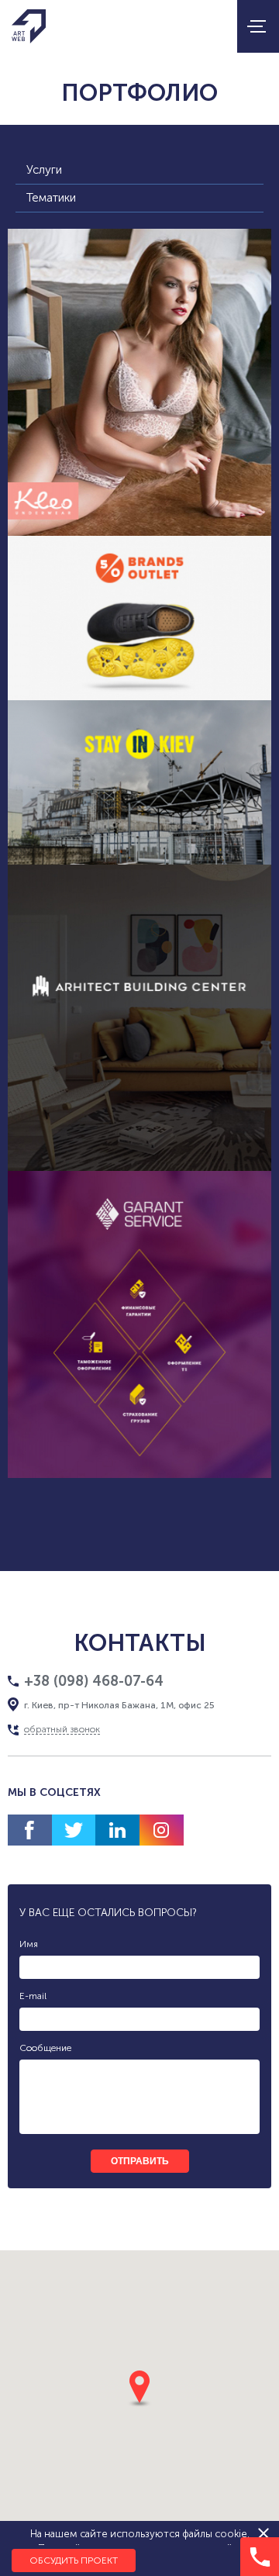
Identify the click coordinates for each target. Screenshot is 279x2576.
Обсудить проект (74, 2560)
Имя (29, 1944)
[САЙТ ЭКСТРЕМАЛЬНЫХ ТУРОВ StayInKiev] (139, 782)
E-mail (33, 1996)
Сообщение (45, 2048)
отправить (140, 2161)
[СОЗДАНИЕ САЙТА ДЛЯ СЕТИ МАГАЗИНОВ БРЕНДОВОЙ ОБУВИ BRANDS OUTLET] (139, 618)
